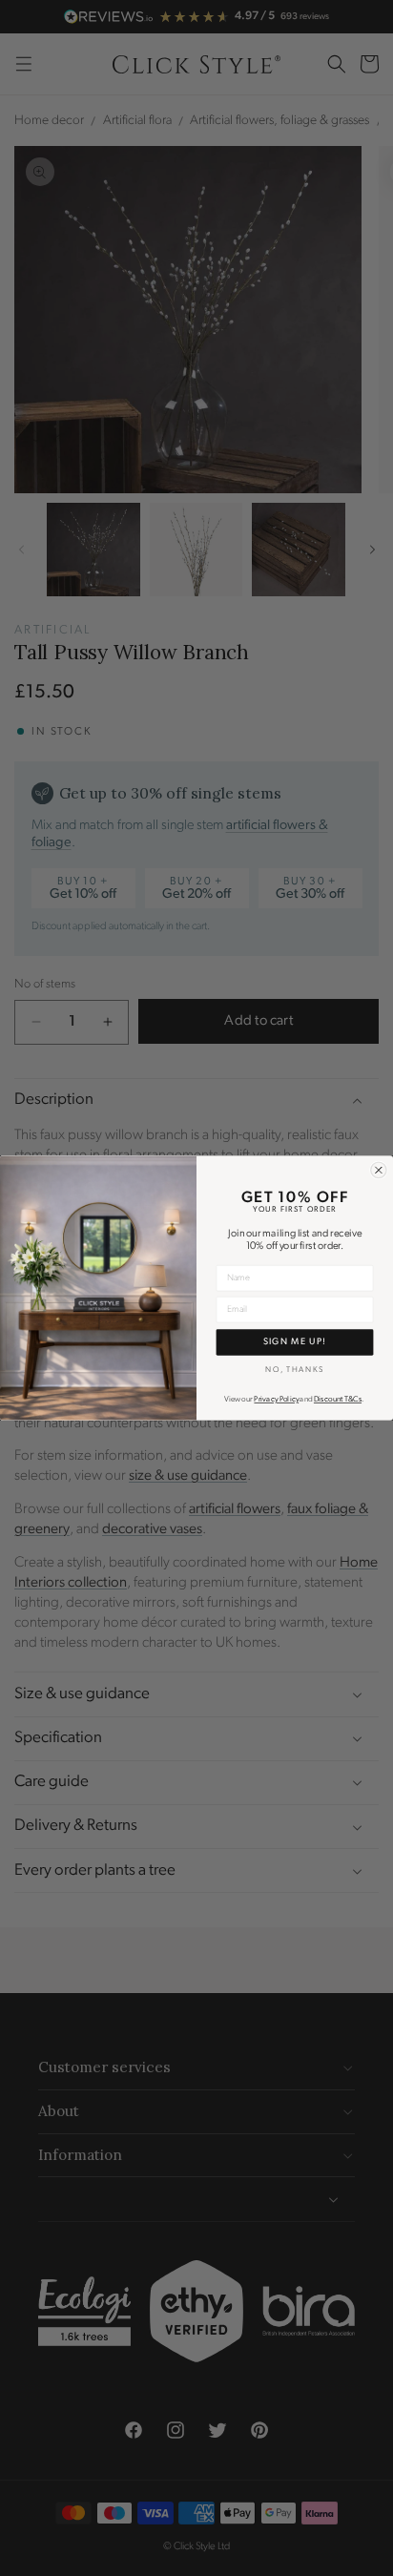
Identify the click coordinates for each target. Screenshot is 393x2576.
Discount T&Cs (338, 1400)
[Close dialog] (379, 1170)
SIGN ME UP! (295, 1342)
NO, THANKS (294, 1369)
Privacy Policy (276, 1400)
